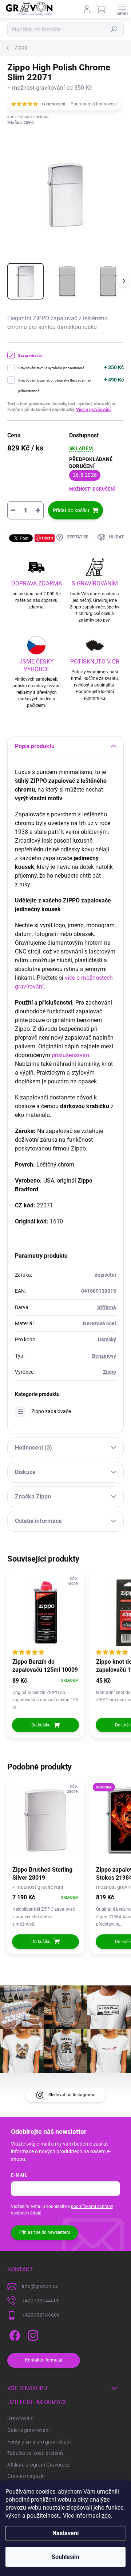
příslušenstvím (70, 1055)
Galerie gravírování (28, 2430)
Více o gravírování (93, 410)
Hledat (114, 29)
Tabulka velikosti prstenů (35, 2453)
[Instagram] (32, 2334)
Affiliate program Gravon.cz (38, 2465)
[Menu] (122, 9)
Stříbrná (107, 1307)
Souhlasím (65, 2557)
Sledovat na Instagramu (72, 2095)
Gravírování (20, 2418)
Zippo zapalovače (51, 1411)
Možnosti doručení (92, 489)
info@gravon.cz (40, 2286)
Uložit (47, 538)
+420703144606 (41, 2301)
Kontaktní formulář (44, 2360)
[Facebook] (14, 2334)
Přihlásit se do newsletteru (44, 2232)
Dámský (107, 1339)
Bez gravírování (31, 355)
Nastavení (65, 2533)
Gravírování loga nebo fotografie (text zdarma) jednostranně (54, 386)
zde (106, 2516)
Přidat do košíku (71, 510)
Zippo (110, 1372)
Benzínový (104, 1356)
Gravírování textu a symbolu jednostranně (51, 368)
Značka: (21, 123)
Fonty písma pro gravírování (39, 2442)
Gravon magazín (26, 2476)
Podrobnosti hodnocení (94, 104)
